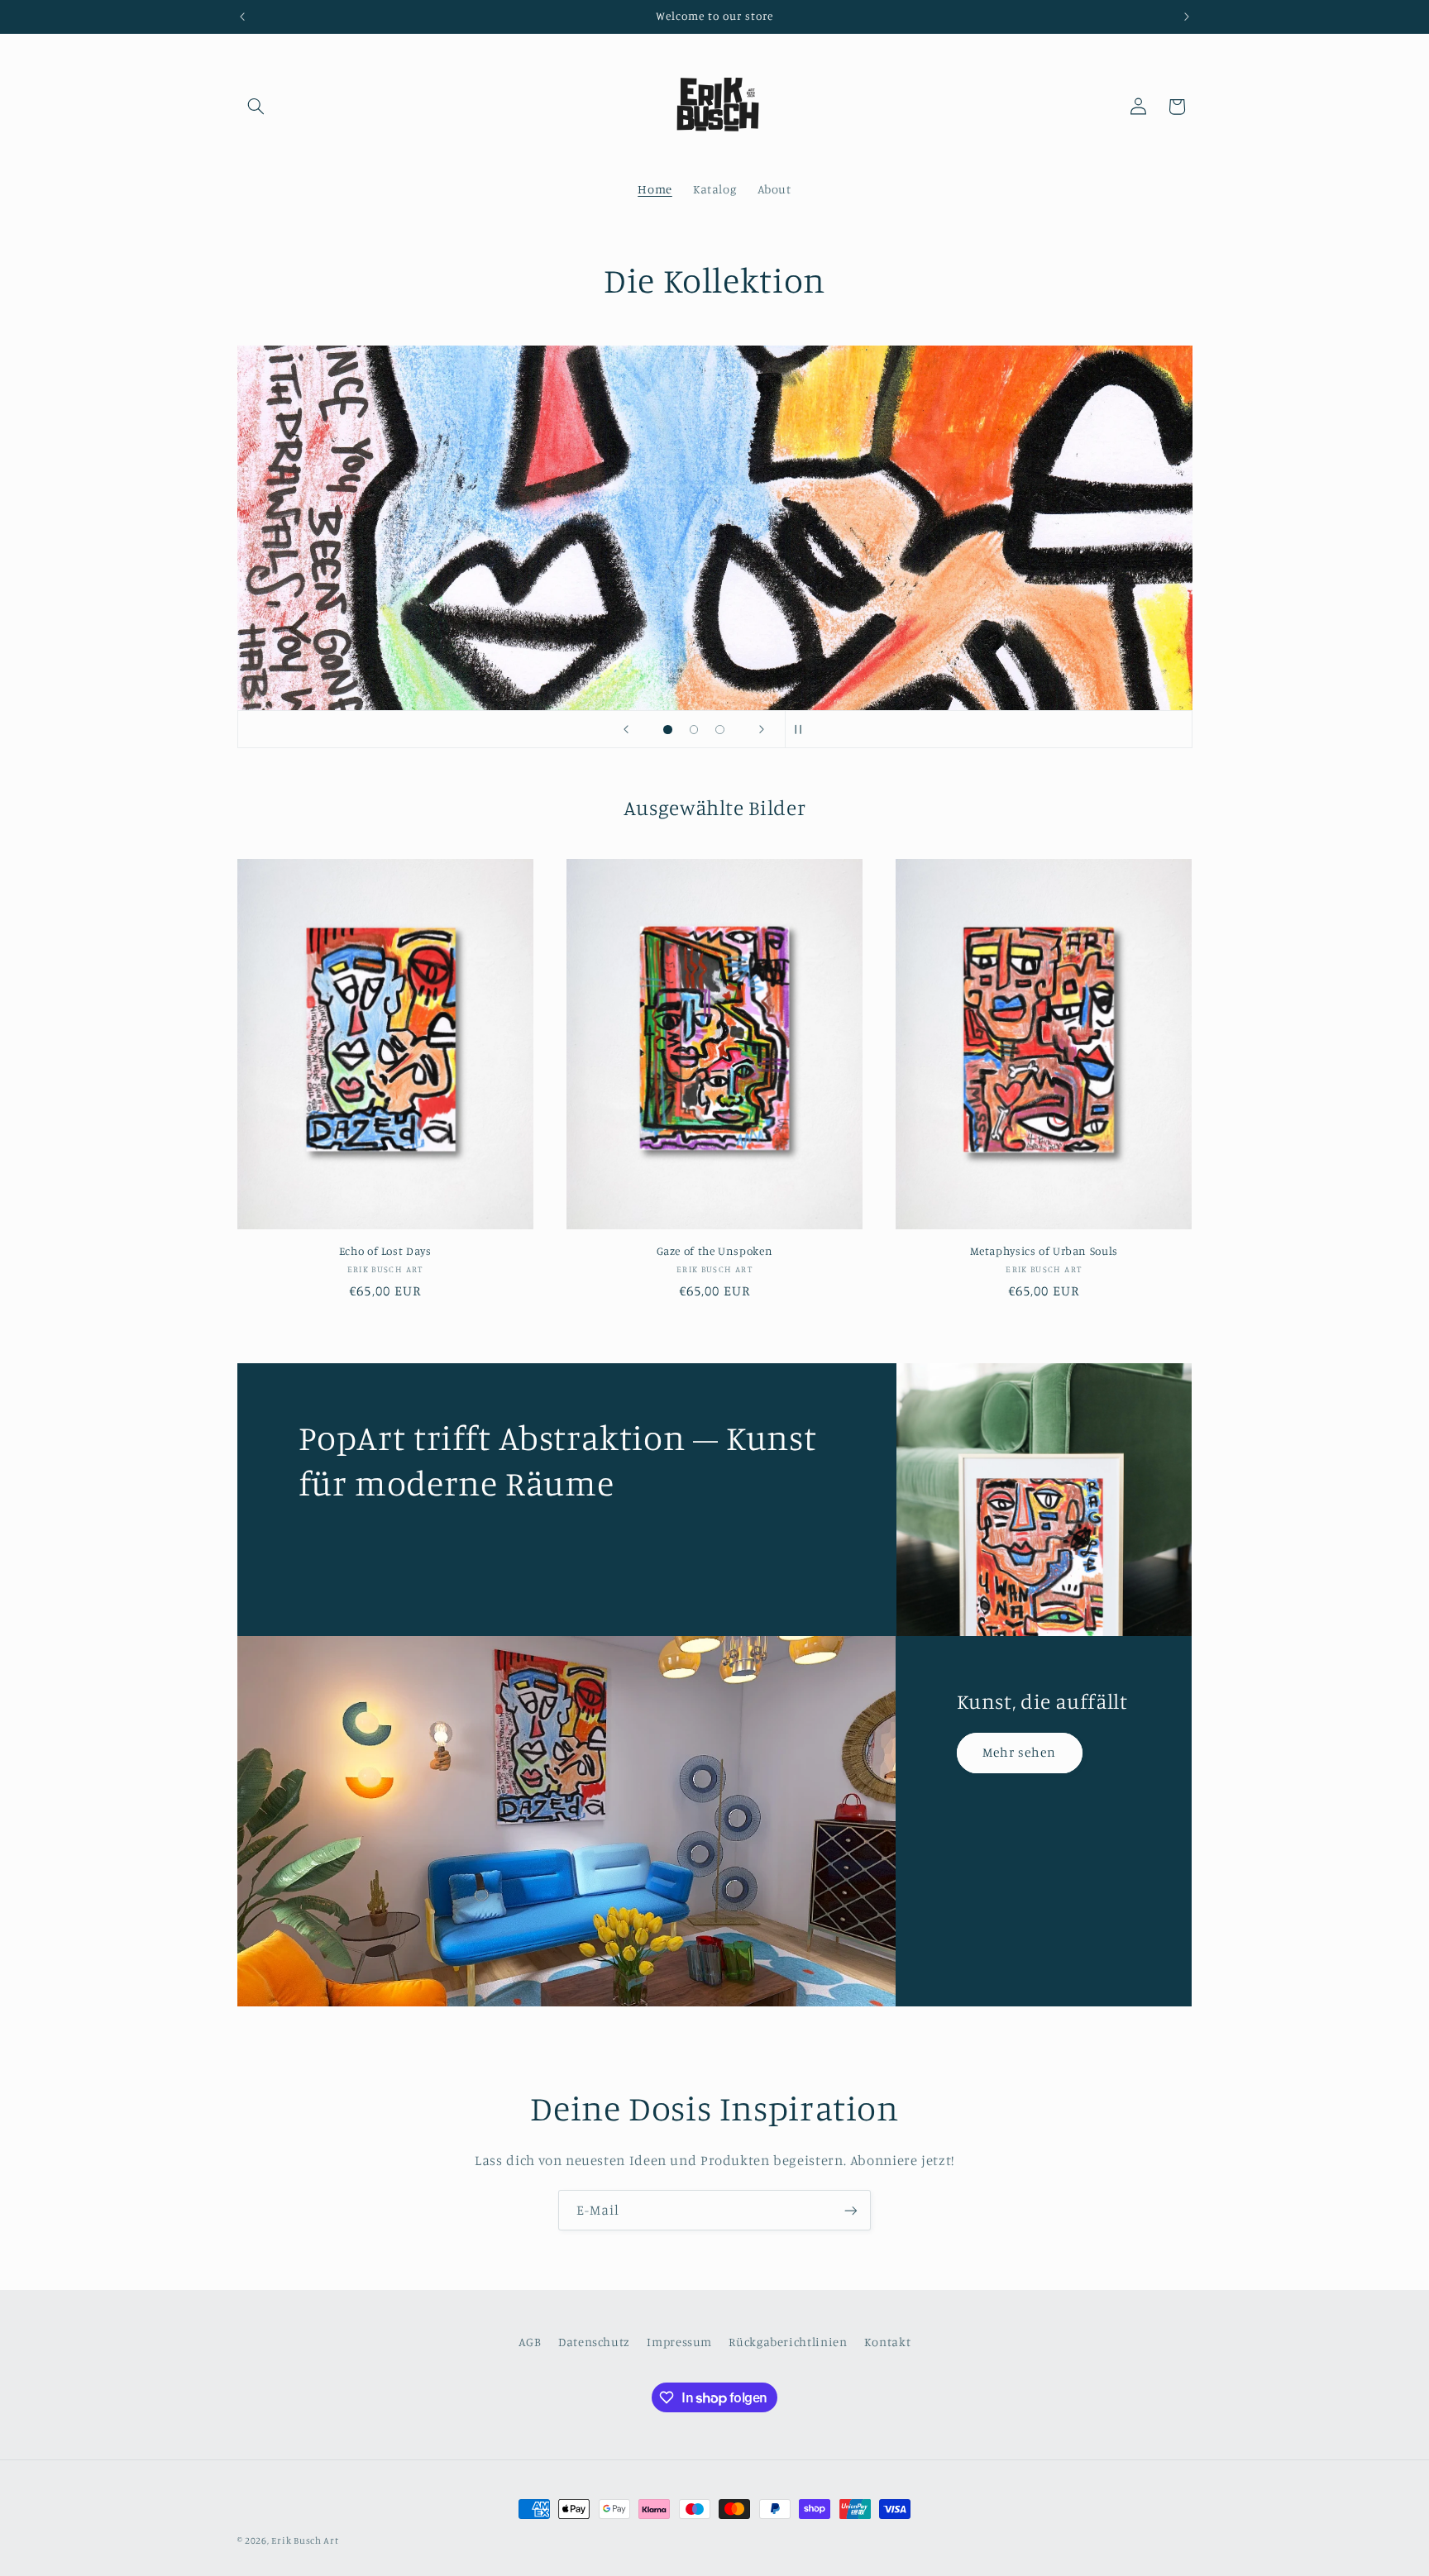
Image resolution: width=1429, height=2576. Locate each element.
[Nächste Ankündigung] (1187, 17)
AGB (530, 2342)
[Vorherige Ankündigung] (242, 17)
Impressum (679, 2342)
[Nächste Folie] (762, 729)
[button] (256, 107)
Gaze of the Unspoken (715, 1251)
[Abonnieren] (851, 2210)
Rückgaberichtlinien (788, 2342)
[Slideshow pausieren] (803, 729)
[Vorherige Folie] (626, 729)
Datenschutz (594, 2342)
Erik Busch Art (305, 2540)
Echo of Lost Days (385, 1251)
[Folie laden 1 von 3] (668, 730)
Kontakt (887, 2342)
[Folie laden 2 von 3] (694, 730)
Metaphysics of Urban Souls (1044, 1251)
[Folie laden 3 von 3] (720, 730)
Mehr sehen (1020, 1752)
